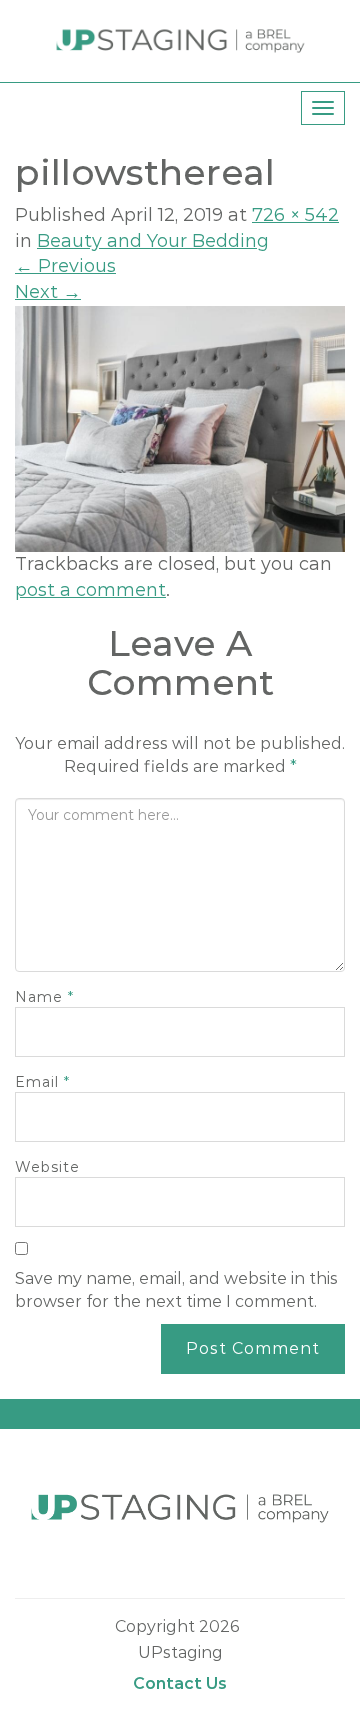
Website (47, 1167)
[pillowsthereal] (180, 428)
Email (42, 1082)
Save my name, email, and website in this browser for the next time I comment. (176, 1290)
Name (44, 997)
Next (48, 292)
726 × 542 (295, 215)
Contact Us (180, 1683)
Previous (65, 266)
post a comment (90, 590)
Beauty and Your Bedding (153, 241)
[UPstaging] (180, 40)
